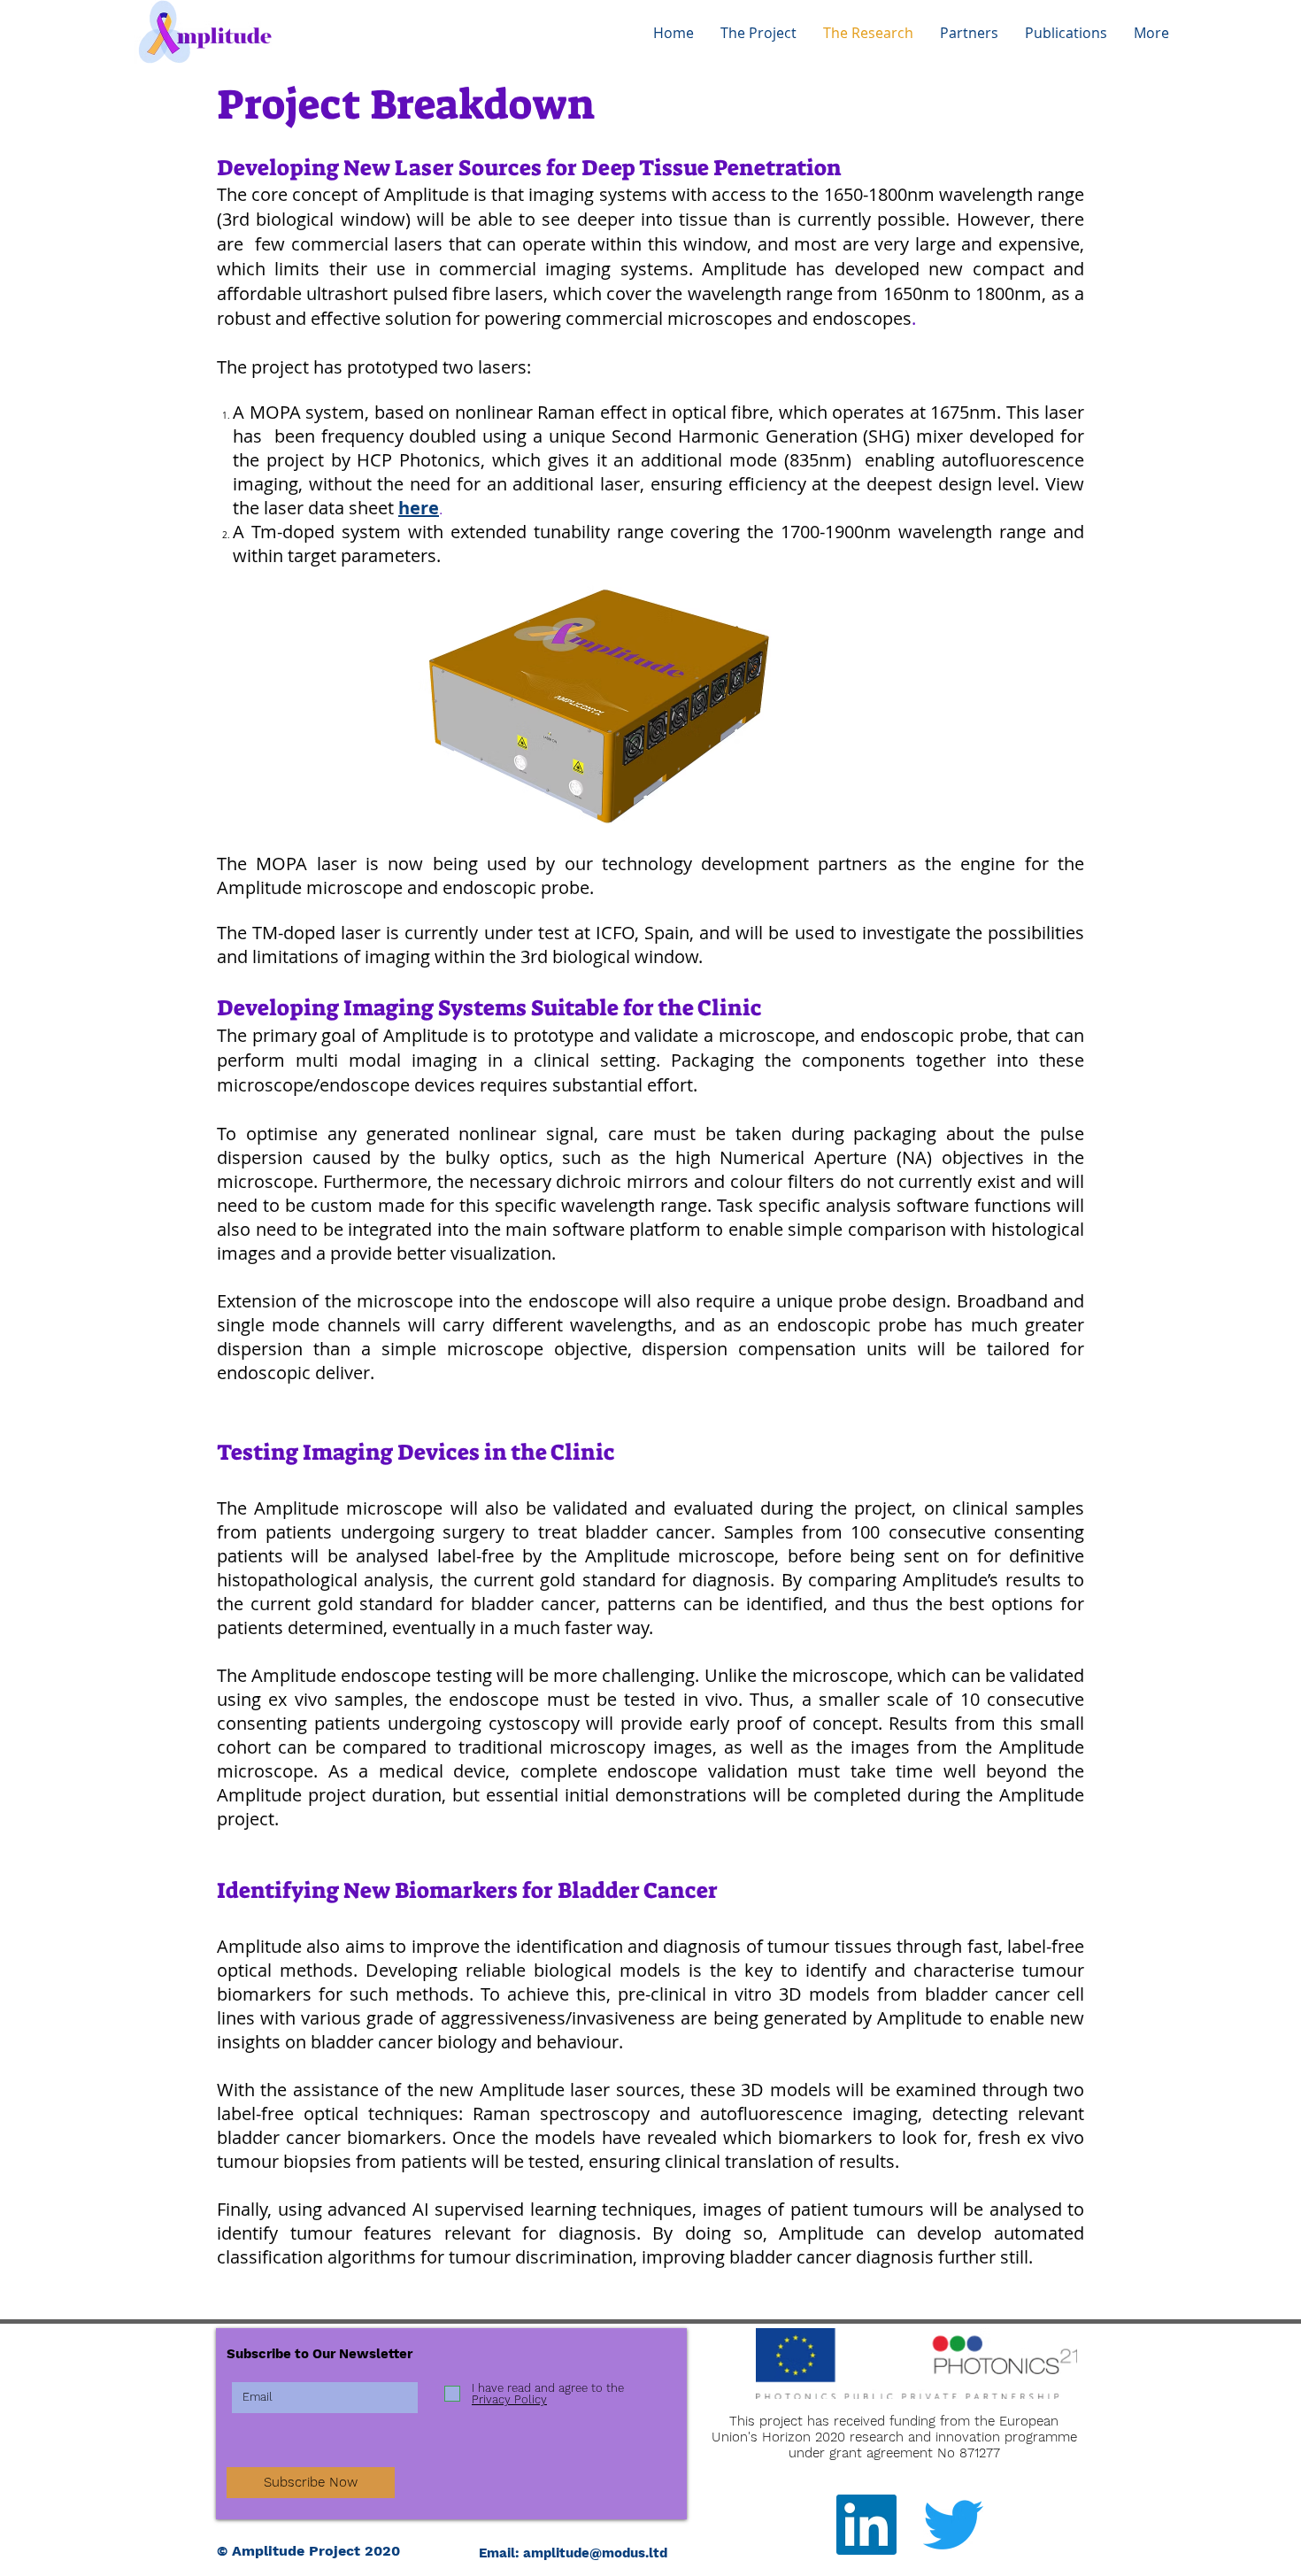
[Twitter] (953, 2525)
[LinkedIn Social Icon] (866, 2525)
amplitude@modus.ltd (595, 2553)
